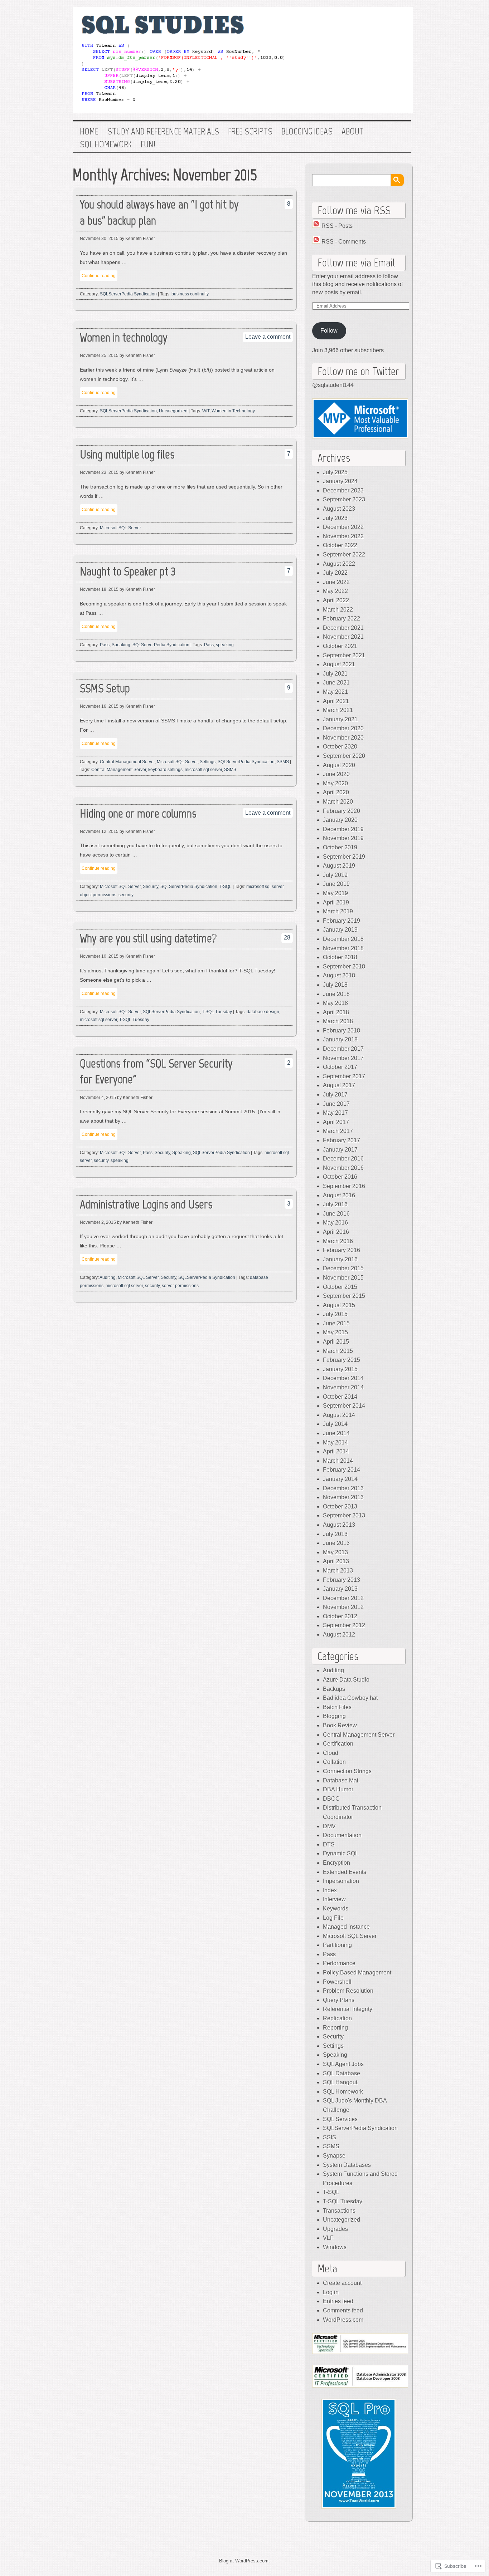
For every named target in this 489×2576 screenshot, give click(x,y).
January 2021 (340, 719)
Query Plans (339, 2000)
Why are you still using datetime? (148, 938)
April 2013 (336, 1561)
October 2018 (340, 957)
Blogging (334, 1716)
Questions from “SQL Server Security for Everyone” (156, 1071)
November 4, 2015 (98, 1098)
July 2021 (335, 674)
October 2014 (340, 1397)
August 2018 (339, 975)
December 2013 (343, 1488)
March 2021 (338, 710)
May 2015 (335, 1332)
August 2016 (339, 1195)
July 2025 (335, 472)
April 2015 (336, 1342)
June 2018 (336, 994)
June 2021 (336, 683)
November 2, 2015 (98, 1222)
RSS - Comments (344, 242)
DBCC (331, 1799)
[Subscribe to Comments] (316, 242)
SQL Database (342, 2073)
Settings (208, 762)
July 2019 (335, 875)
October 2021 (340, 646)
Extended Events (345, 1872)
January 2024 (340, 481)
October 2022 (340, 545)
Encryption (337, 1863)
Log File (333, 1918)
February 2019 (342, 921)
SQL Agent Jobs (343, 2064)
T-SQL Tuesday (217, 1012)
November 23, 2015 (99, 472)
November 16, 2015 (99, 706)
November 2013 (343, 1497)
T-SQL (226, 887)
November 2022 (343, 536)
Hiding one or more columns (138, 813)
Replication (337, 2018)
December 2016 (343, 1159)
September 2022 (344, 555)
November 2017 (343, 1058)
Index (330, 1890)
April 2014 (336, 1451)
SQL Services (340, 2119)
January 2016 (340, 1259)
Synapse (334, 2156)
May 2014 (335, 1442)
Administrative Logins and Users (146, 1204)
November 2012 (343, 1607)
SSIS (330, 2137)
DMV (329, 1826)
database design (263, 1012)
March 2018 (338, 1021)
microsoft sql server (203, 770)
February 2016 (342, 1250)
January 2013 (340, 1589)
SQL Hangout (340, 2082)
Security (151, 887)
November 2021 (343, 637)
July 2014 (335, 1424)
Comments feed (343, 2310)
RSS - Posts (337, 226)
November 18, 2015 (99, 589)
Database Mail (341, 1780)
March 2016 (338, 1241)
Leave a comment (268, 337)
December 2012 (343, 1598)
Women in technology (124, 337)
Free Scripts (250, 132)
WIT (206, 411)
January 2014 (340, 1479)
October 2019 (340, 847)
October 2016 (340, 1177)
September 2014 (344, 1406)
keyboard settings (165, 770)
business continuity (190, 294)
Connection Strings (347, 1771)
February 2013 (342, 1580)
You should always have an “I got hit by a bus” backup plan (159, 212)
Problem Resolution (348, 1991)
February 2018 (342, 1031)
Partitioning (337, 1945)
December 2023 (343, 490)
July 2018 (335, 985)
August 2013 (339, 1525)
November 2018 (343, 948)
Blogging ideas (307, 132)
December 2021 (343, 628)
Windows (335, 2247)
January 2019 (340, 930)
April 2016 (336, 1232)
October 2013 (340, 1507)
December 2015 (343, 1268)
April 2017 (336, 1122)
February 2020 (342, 811)
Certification (338, 1744)
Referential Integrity (348, 2009)
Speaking (121, 645)
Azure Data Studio (346, 1680)
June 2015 (336, 1323)
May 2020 (335, 783)
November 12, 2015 (99, 831)
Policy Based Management (357, 1973)
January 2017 (340, 1150)
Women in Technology (233, 411)
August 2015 (339, 1305)
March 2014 (338, 1461)
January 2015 (340, 1369)
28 (287, 938)
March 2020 (338, 802)
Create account (342, 2283)
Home (89, 132)
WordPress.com (343, 2320)
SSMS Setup (105, 688)
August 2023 (339, 509)
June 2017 (336, 1104)
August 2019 (339, 866)
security (126, 895)
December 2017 (343, 1049)
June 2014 (336, 1433)
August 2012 (339, 1635)
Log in (331, 2292)
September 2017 (344, 1076)
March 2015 (338, 1351)
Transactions (339, 2211)
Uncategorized (173, 411)
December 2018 (343, 939)
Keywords (336, 1908)
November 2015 (343, 1278)
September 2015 (344, 1296)
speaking (225, 645)
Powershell (337, 1982)
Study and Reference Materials (163, 132)
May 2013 (335, 1552)
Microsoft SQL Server (120, 528)
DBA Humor (338, 1789)
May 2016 (335, 1223)
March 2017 (338, 1131)
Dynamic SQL (341, 1853)
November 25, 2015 (99, 355)
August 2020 (339, 765)
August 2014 (339, 1415)
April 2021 (336, 701)
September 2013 (344, 1515)
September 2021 (344, 655)
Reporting (335, 2028)
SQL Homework (106, 144)
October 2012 (340, 1616)
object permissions (98, 895)
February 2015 (342, 1360)
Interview (334, 1899)
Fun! (148, 144)
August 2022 (339, 564)
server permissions (180, 1286)
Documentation (342, 1835)
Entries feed (338, 2301)
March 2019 (338, 911)
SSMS (283, 762)
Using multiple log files (127, 454)
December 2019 (343, 829)
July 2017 (335, 1095)
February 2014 (342, 1470)
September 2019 (344, 857)
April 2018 (336, 1012)
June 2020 (336, 774)
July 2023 (335, 518)
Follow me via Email (356, 262)
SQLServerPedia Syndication (128, 294)
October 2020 (340, 747)
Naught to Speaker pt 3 (128, 571)
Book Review (340, 1725)
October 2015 (340, 1287)
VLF (328, 2238)
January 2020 (340, 820)
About (353, 132)
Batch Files (337, 1707)
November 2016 (343, 1168)
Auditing (108, 1277)
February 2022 (342, 619)
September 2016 (344, 1186)
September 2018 (344, 966)
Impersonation (341, 1881)
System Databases (347, 2165)
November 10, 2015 (99, 956)
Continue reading (99, 276)
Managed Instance (346, 1927)
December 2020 (343, 728)
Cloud (331, 1753)
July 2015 (335, 1314)
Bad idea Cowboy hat (350, 1698)
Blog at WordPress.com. (245, 2561)
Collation (334, 1762)
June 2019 (336, 884)
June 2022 (336, 582)
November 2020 (343, 738)
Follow (329, 331)
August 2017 (339, 1085)
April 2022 (336, 600)
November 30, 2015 (99, 239)
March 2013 (338, 1571)
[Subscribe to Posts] (316, 226)
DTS (329, 1844)
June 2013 (336, 1543)
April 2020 (336, 792)
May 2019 (335, 893)
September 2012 (344, 1625)
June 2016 (336, 1214)
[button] (360, 419)
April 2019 (336, 902)
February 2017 (342, 1140)
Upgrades (335, 2229)
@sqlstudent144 (333, 385)
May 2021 (335, 692)
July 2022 (335, 573)
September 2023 (344, 499)
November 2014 (343, 1387)
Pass (105, 645)
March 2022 (338, 610)
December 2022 (343, 527)
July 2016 (335, 1204)
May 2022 (335, 591)
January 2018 (340, 1039)
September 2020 (344, 756)
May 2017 (335, 1113)
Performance (339, 1963)
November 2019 (343, 838)
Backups (334, 1689)
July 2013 (335, 1534)
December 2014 (343, 1378)
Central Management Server (127, 762)
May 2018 (335, 1003)
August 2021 (339, 664)
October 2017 (340, 1067)
